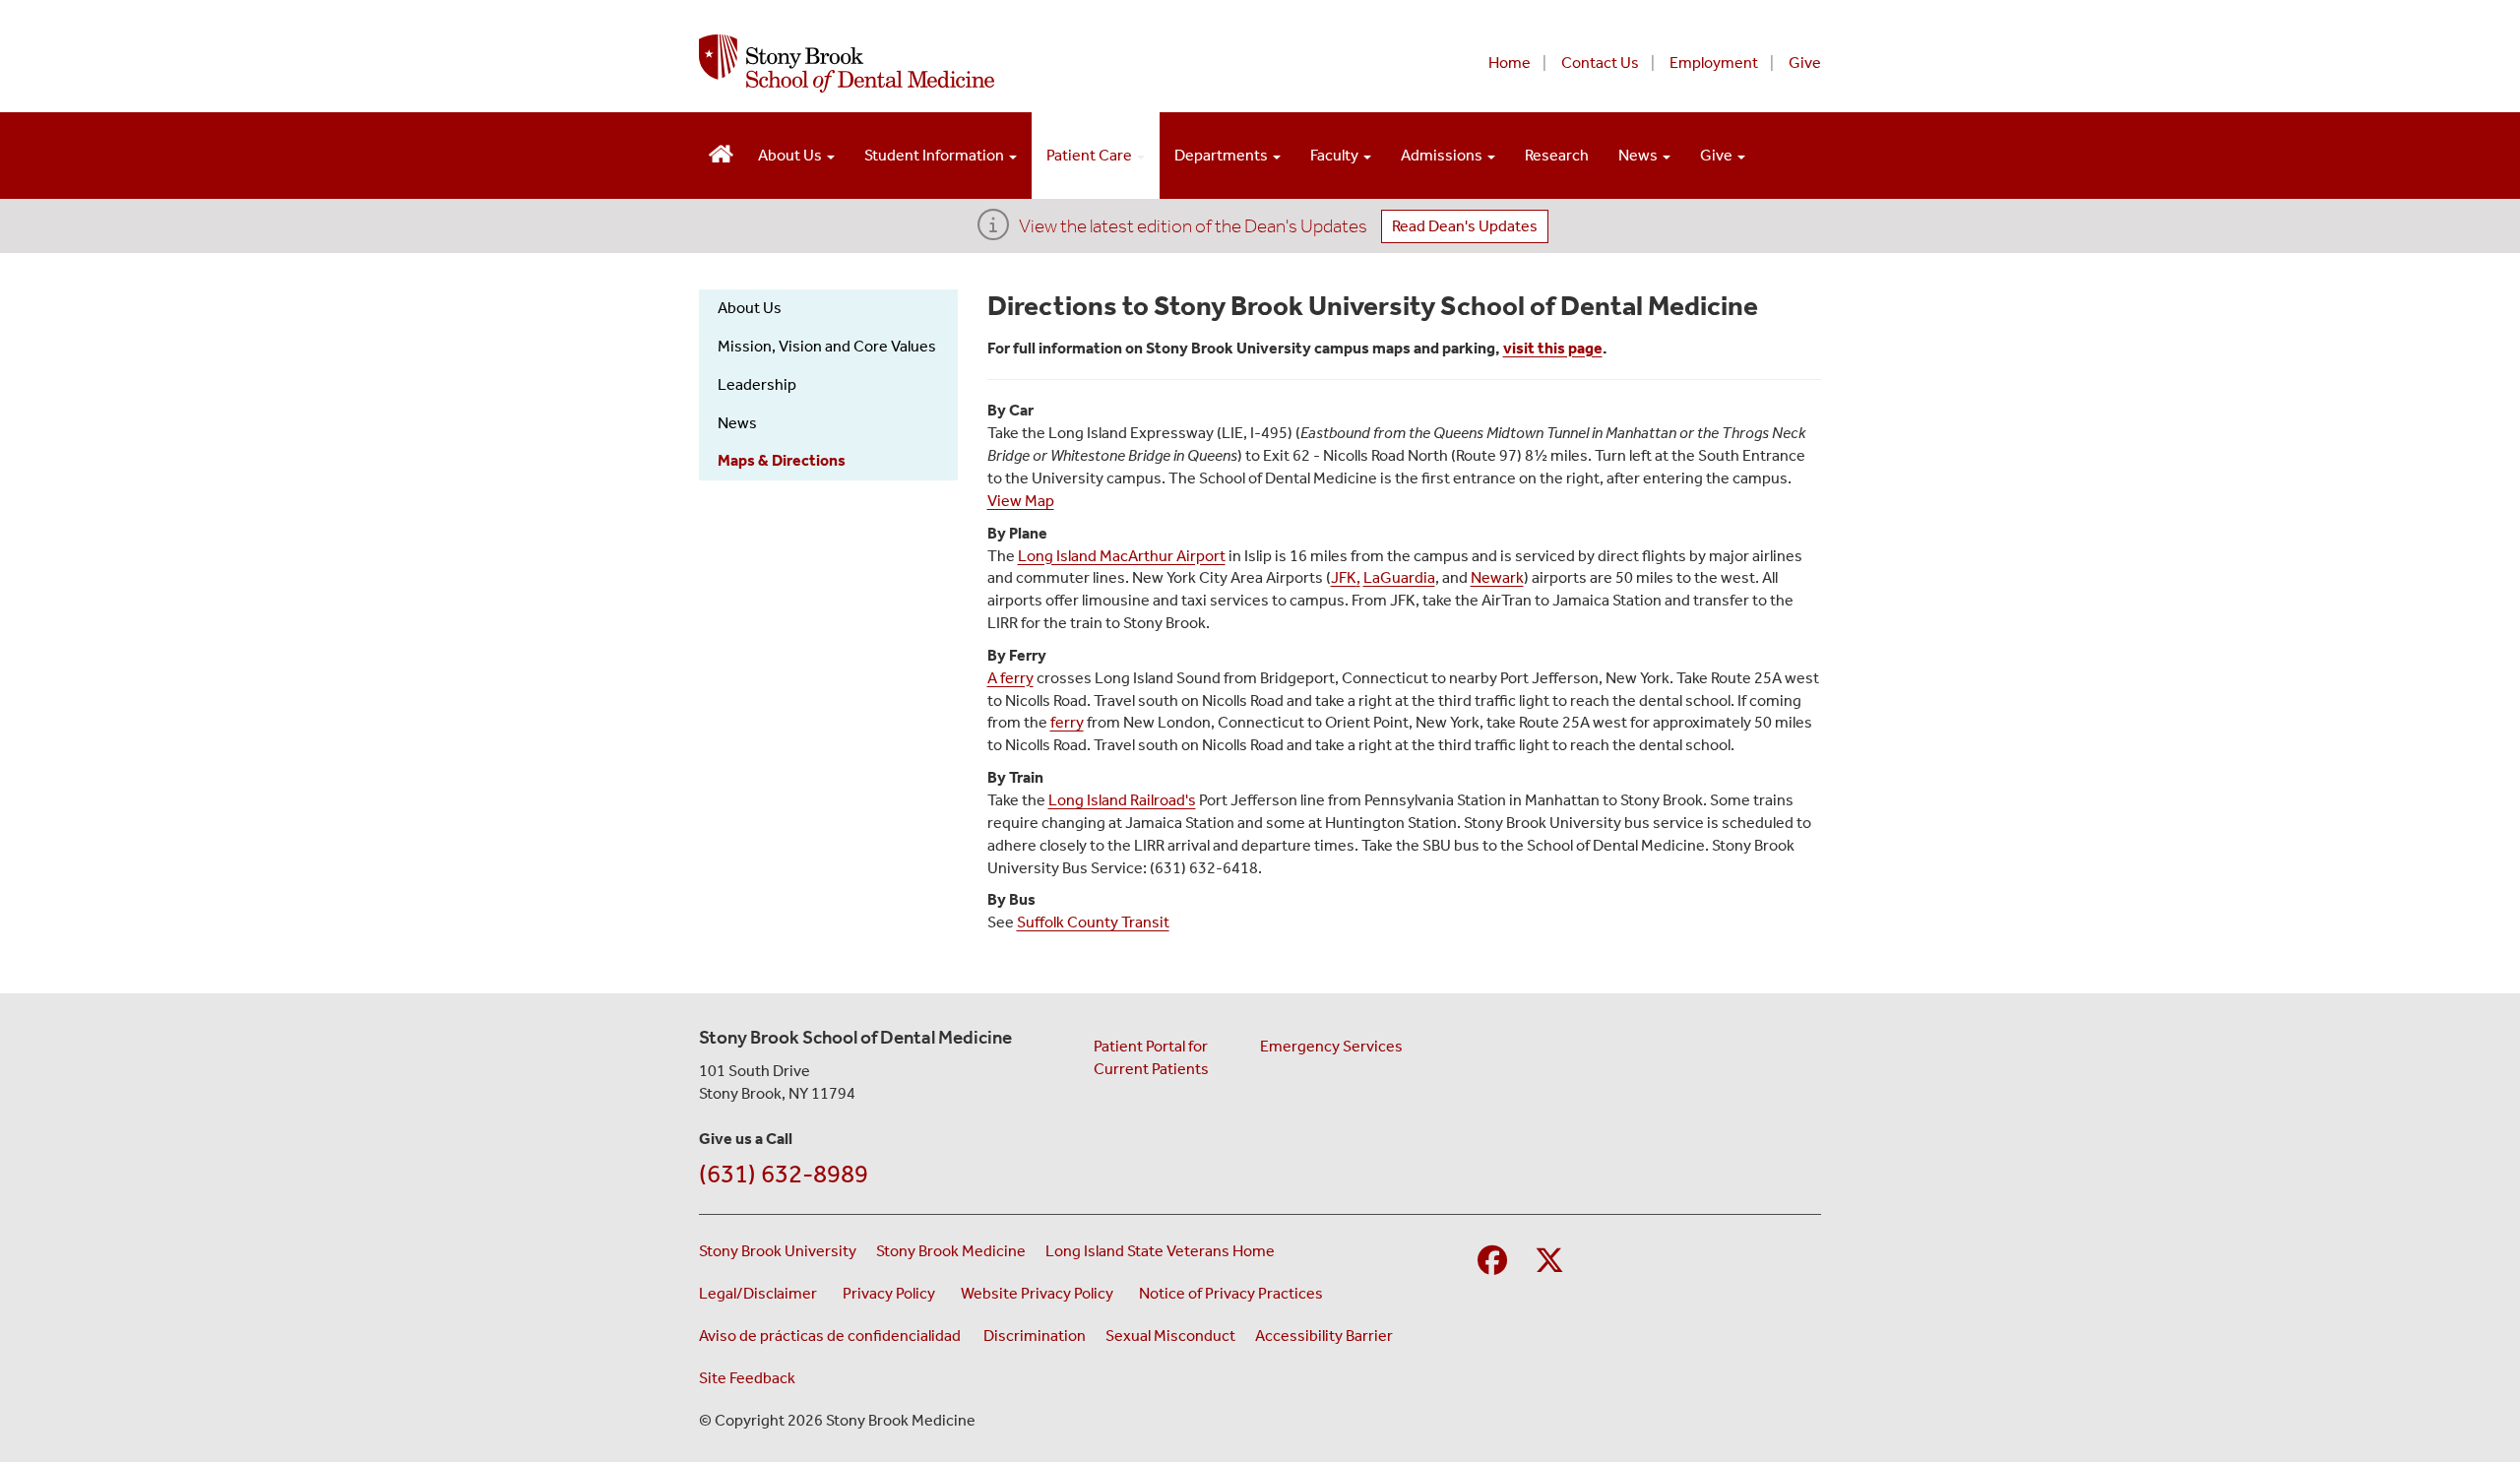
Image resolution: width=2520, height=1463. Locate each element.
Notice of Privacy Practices (1234, 1293)
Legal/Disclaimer (761, 1293)
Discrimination (1035, 1336)
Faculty (1336, 155)
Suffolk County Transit (1093, 922)
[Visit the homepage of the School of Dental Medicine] (721, 151)
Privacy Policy (892, 1293)
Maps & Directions (782, 460)
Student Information (936, 155)
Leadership (757, 384)
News (1639, 155)
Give (1805, 63)
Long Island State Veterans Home (1160, 1251)
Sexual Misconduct (1170, 1336)
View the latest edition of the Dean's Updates (1193, 226)
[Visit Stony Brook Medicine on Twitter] (1549, 1262)
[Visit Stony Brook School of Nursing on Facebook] (1492, 1262)
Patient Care (1091, 155)
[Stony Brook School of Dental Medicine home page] (1021, 64)
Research (1557, 155)
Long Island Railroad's (1122, 800)
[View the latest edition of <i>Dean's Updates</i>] (993, 231)
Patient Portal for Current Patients (1151, 1057)
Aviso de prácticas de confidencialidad (831, 1336)
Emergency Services (1331, 1046)
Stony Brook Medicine (951, 1251)
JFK (1344, 577)
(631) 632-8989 (784, 1174)
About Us (791, 155)
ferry (1067, 722)
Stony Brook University (778, 1251)
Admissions (1443, 155)
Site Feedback (747, 1378)
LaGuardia (1399, 577)
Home (1510, 63)
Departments (1223, 155)
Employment (1714, 63)
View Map (1021, 501)
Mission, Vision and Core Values (827, 346)
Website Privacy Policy (1040, 1293)
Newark (1497, 577)
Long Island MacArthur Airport (1122, 556)
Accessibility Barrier (1324, 1336)
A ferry (1010, 678)
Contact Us (1600, 63)
